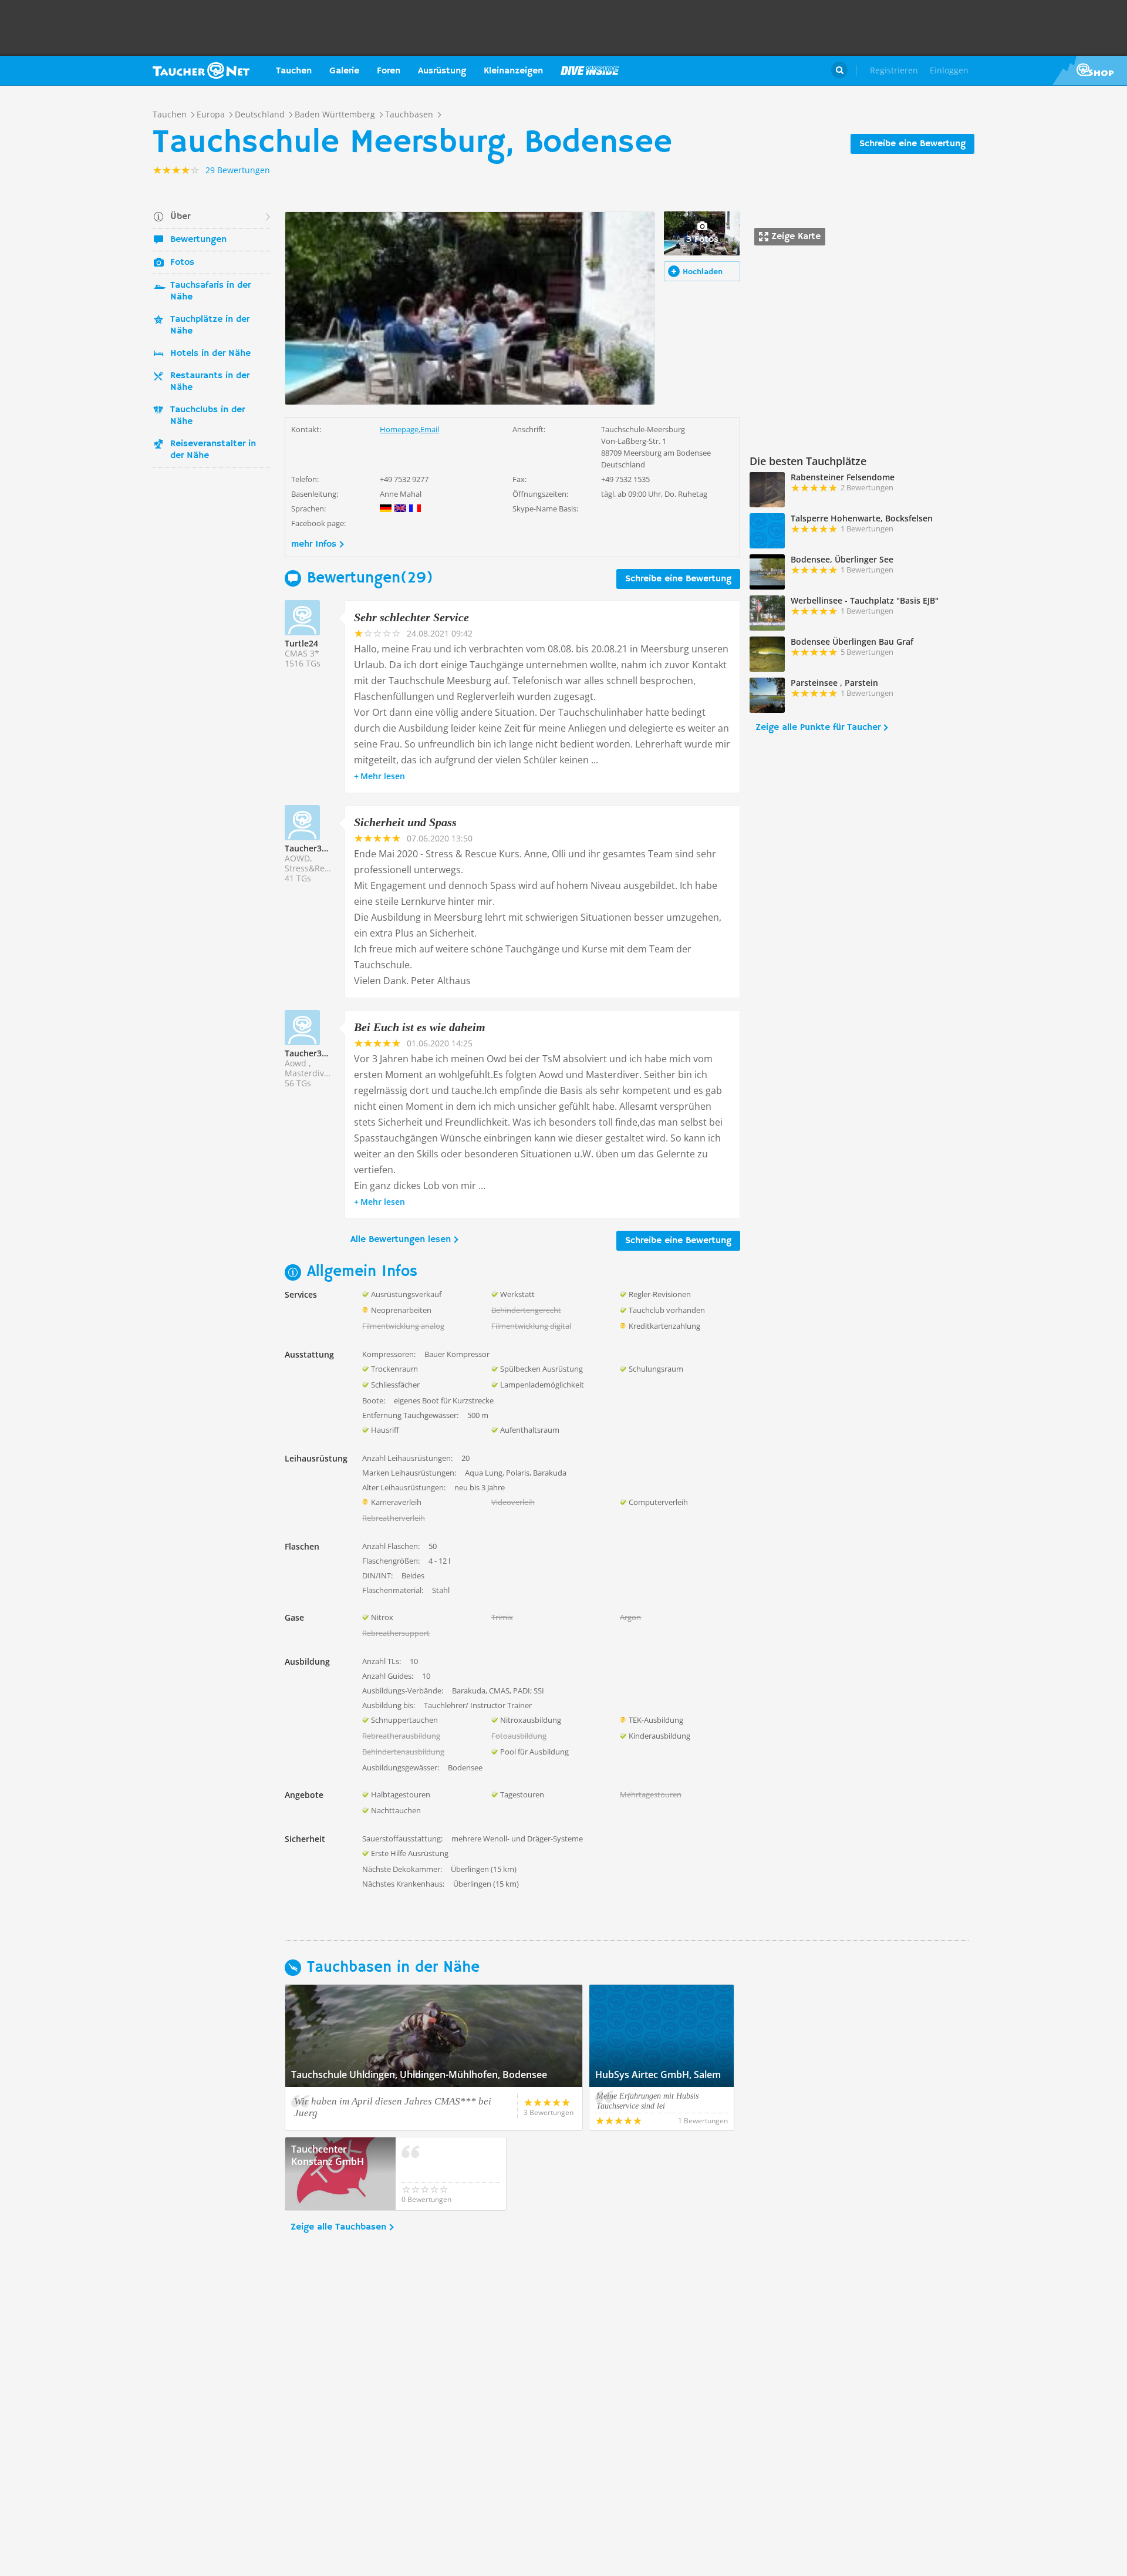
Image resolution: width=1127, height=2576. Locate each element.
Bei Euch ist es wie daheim (420, 1027)
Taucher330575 (315, 1053)
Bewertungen (198, 240)
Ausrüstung (442, 71)
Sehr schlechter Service (411, 617)
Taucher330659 (315, 848)
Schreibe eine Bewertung (912, 144)
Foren (389, 71)
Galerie (344, 71)
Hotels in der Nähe (210, 353)
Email (430, 429)
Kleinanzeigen (513, 71)
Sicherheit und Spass (405, 822)
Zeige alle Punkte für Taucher (818, 728)
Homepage (399, 429)
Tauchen (294, 71)
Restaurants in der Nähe (210, 382)
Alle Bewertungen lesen (401, 1240)
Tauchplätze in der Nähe (210, 325)
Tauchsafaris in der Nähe (210, 291)
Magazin (590, 70)
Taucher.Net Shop (1090, 70)
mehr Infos (314, 544)
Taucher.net (201, 70)
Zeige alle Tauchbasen (338, 2227)
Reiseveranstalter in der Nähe (213, 450)
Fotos (182, 262)
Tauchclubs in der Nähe (207, 416)
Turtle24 (301, 643)
